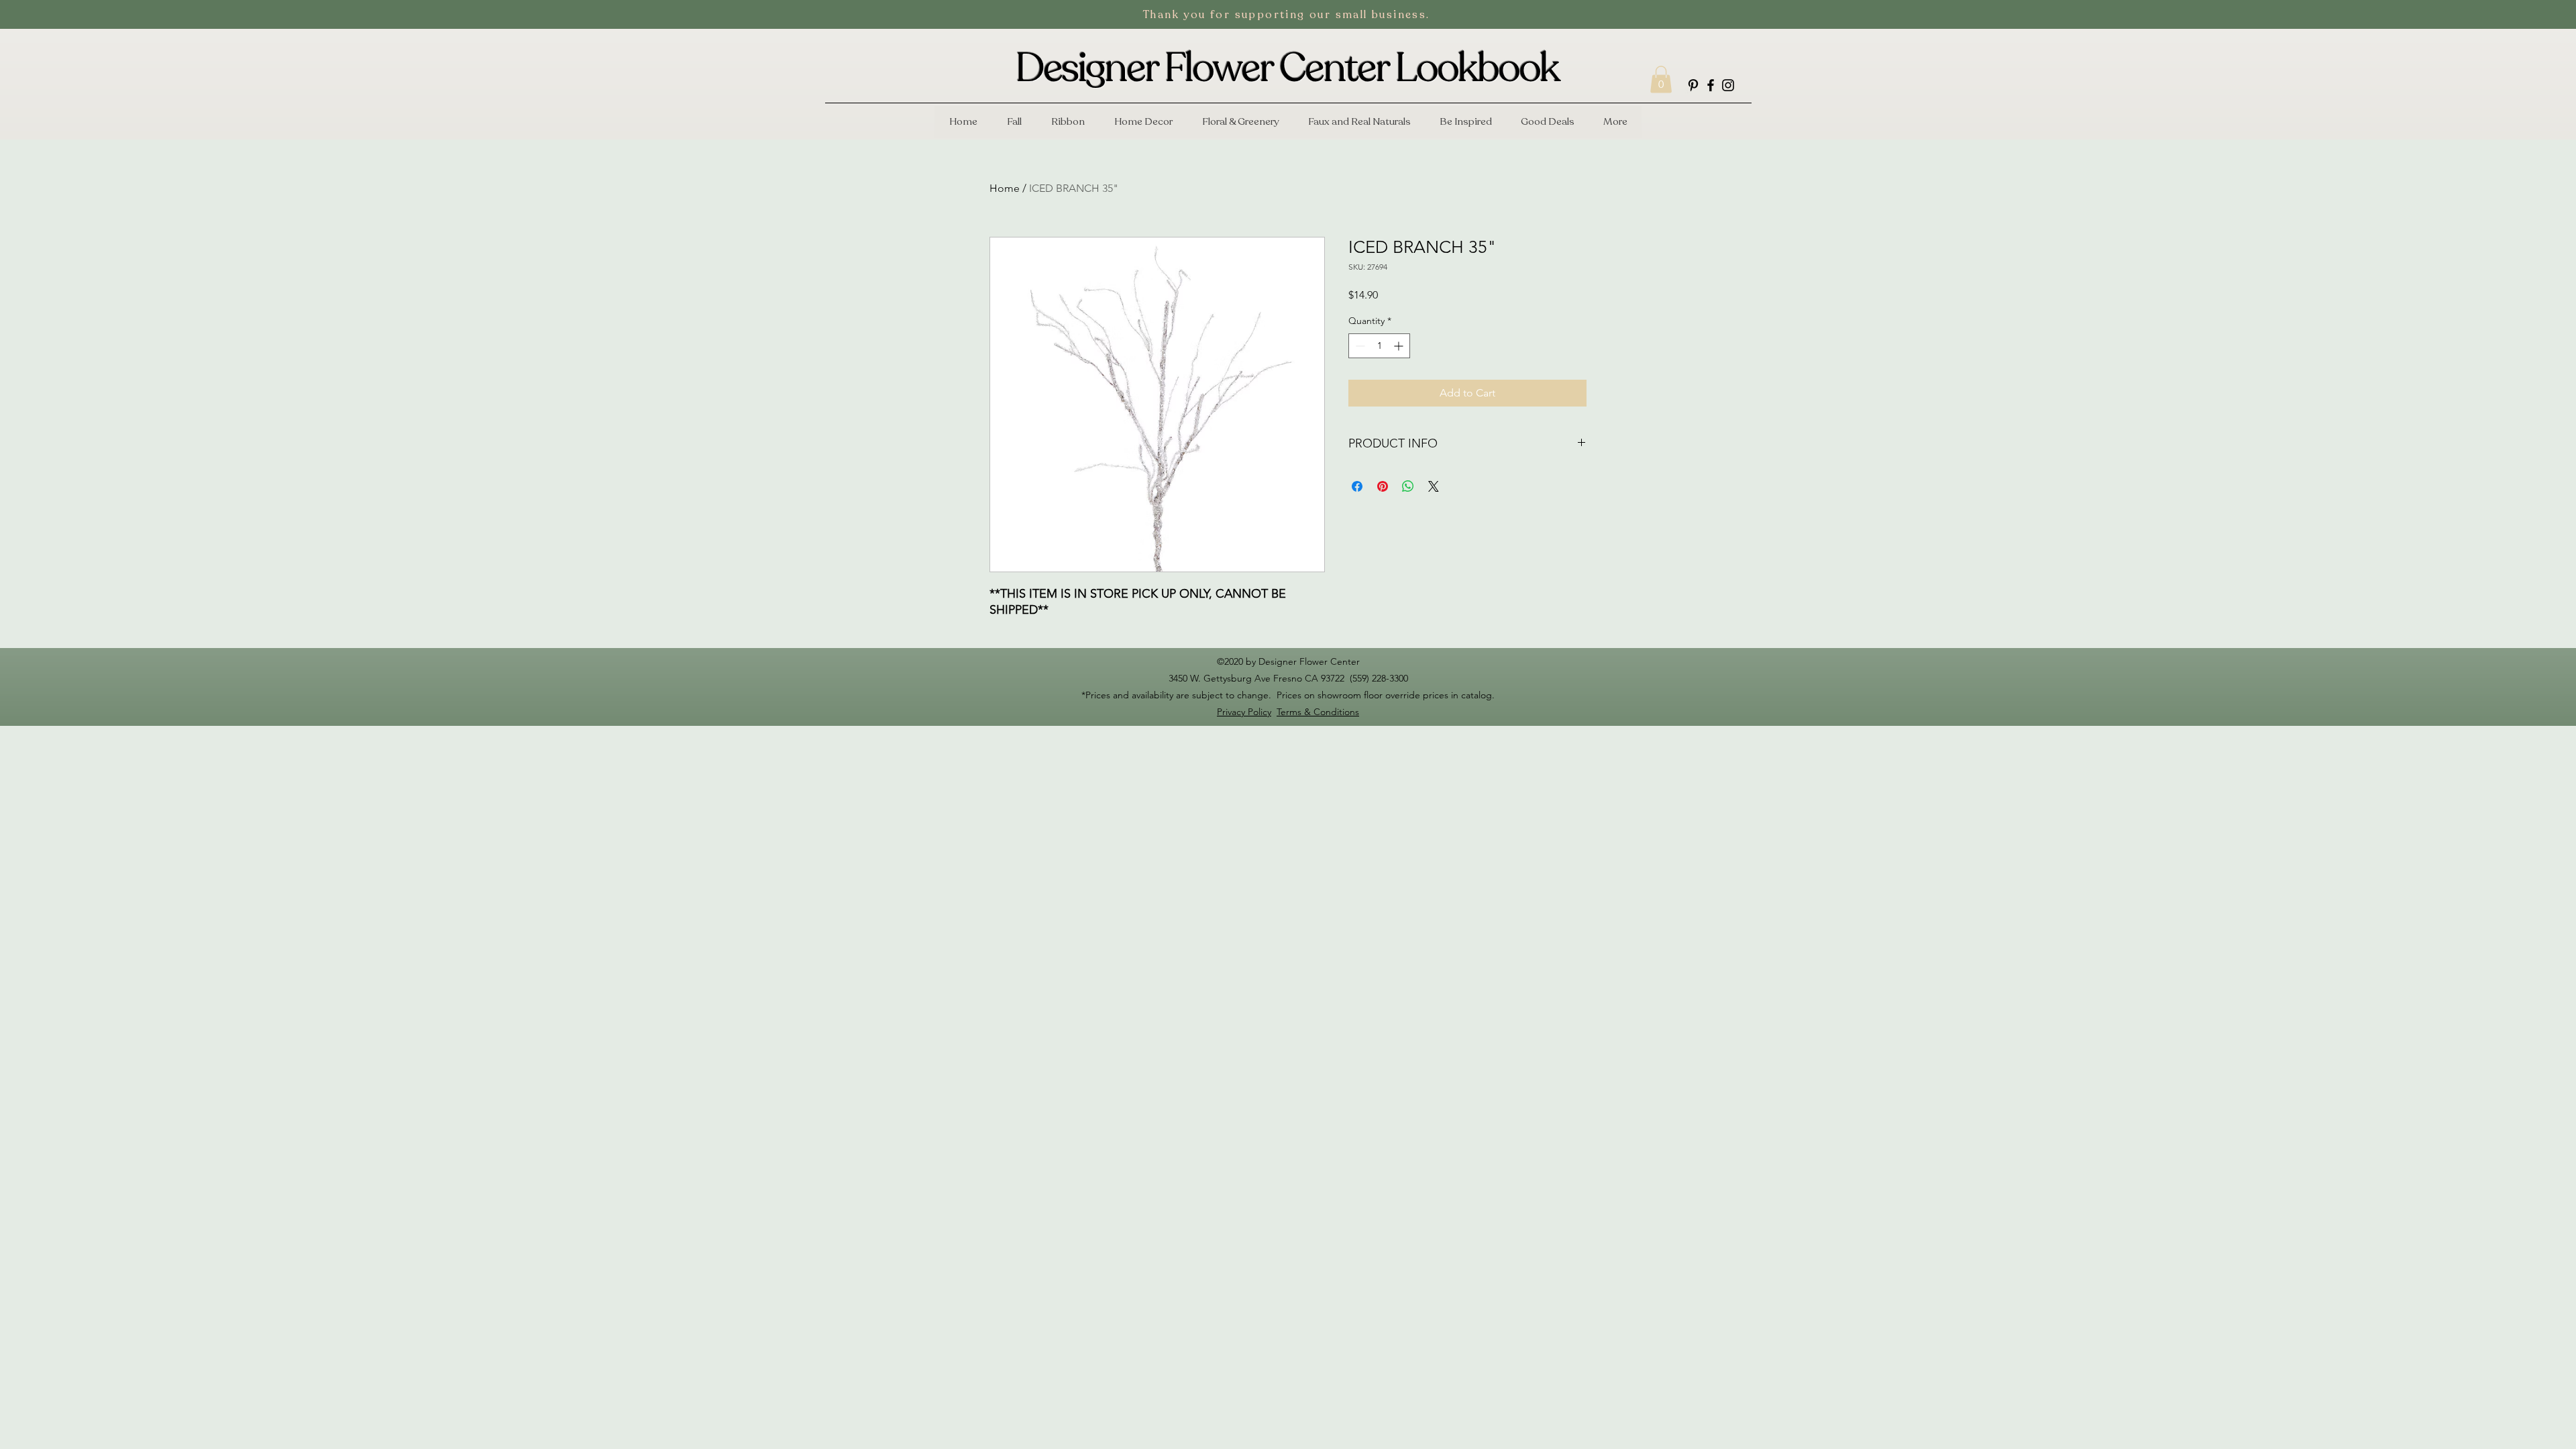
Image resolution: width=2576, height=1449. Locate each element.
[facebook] (1711, 85)
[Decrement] (1359, 346)
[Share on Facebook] (1357, 486)
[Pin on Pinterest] (1383, 486)
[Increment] (1400, 346)
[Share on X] (1434, 486)
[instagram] (1728, 85)
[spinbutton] (1379, 346)
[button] (1661, 79)
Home (1005, 188)
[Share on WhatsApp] (1408, 486)
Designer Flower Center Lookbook (1287, 68)
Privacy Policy (1244, 712)
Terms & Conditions (1318, 712)
